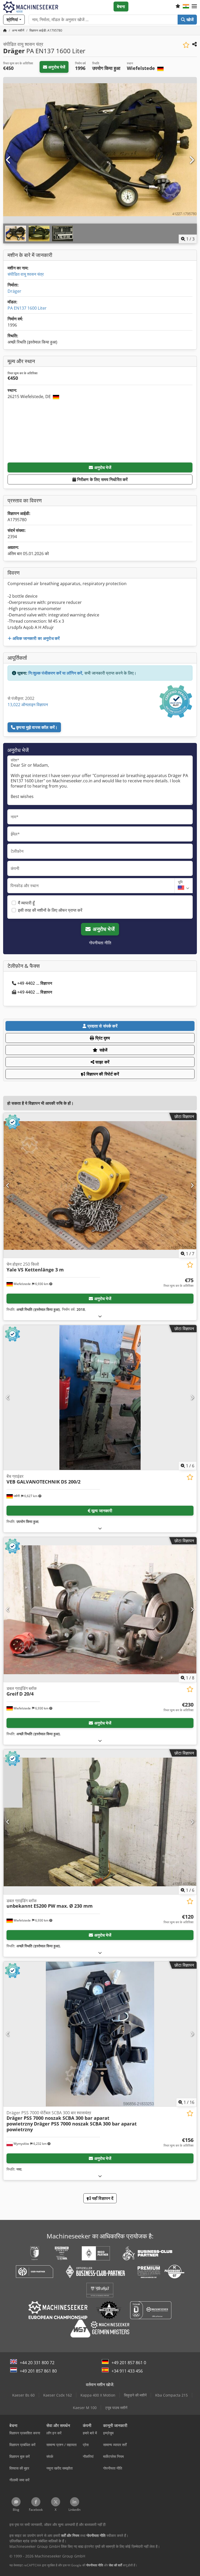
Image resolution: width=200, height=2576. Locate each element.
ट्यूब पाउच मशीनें (116, 2408)
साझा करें (102, 1062)
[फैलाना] (100, 1316)
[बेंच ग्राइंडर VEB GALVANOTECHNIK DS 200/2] (100, 1398)
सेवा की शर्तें (115, 2565)
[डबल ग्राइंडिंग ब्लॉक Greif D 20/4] (100, 1610)
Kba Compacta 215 (171, 2395)
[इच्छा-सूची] (178, 7)
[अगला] (191, 160)
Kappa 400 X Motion (98, 2395)
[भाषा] (186, 7)
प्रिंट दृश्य (102, 1038)
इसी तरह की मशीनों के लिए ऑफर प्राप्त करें (50, 910)
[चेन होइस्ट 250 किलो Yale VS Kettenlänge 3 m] (100, 1185)
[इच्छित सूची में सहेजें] (186, 45)
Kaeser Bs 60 (23, 2395)
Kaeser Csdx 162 (58, 2395)
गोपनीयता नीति (100, 943)
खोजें (189, 20)
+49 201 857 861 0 (129, 2363)
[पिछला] (9, 160)
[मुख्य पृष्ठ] (5, 30)
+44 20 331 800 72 (37, 2363)
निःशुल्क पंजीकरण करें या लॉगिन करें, (56, 673)
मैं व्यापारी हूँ (26, 903)
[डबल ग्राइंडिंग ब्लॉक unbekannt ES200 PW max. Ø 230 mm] (100, 1822)
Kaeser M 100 (85, 2408)
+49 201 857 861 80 (38, 2371)
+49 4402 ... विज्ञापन (35, 983)
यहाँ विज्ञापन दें (102, 2198)
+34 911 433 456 (127, 2371)
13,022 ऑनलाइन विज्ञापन (28, 705)
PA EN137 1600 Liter (27, 308)
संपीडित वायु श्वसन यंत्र (26, 274)
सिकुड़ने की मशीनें (135, 2395)
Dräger (14, 291)
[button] (194, 7)
